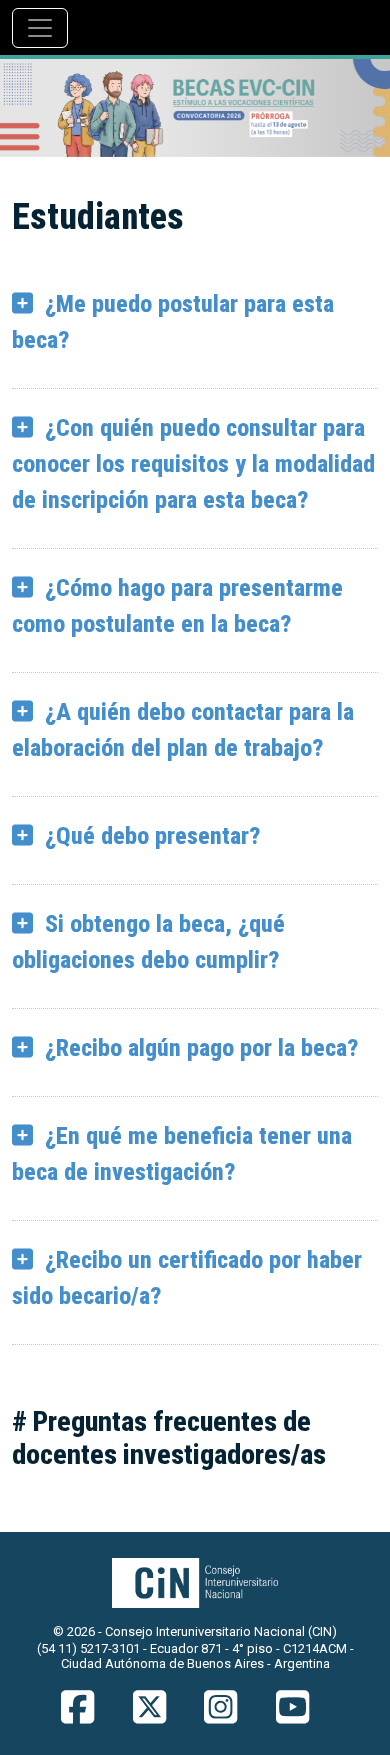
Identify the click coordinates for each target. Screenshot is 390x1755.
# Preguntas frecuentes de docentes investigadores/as (169, 1438)
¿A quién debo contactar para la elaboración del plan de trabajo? (183, 730)
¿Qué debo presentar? (152, 836)
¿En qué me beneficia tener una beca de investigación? (182, 1154)
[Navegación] (40, 28)
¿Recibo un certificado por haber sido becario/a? (187, 1278)
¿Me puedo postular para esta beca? (173, 322)
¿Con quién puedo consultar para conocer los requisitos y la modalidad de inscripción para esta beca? (193, 464)
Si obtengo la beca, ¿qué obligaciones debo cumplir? (148, 942)
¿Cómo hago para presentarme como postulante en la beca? (177, 606)
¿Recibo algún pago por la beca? (201, 1048)
